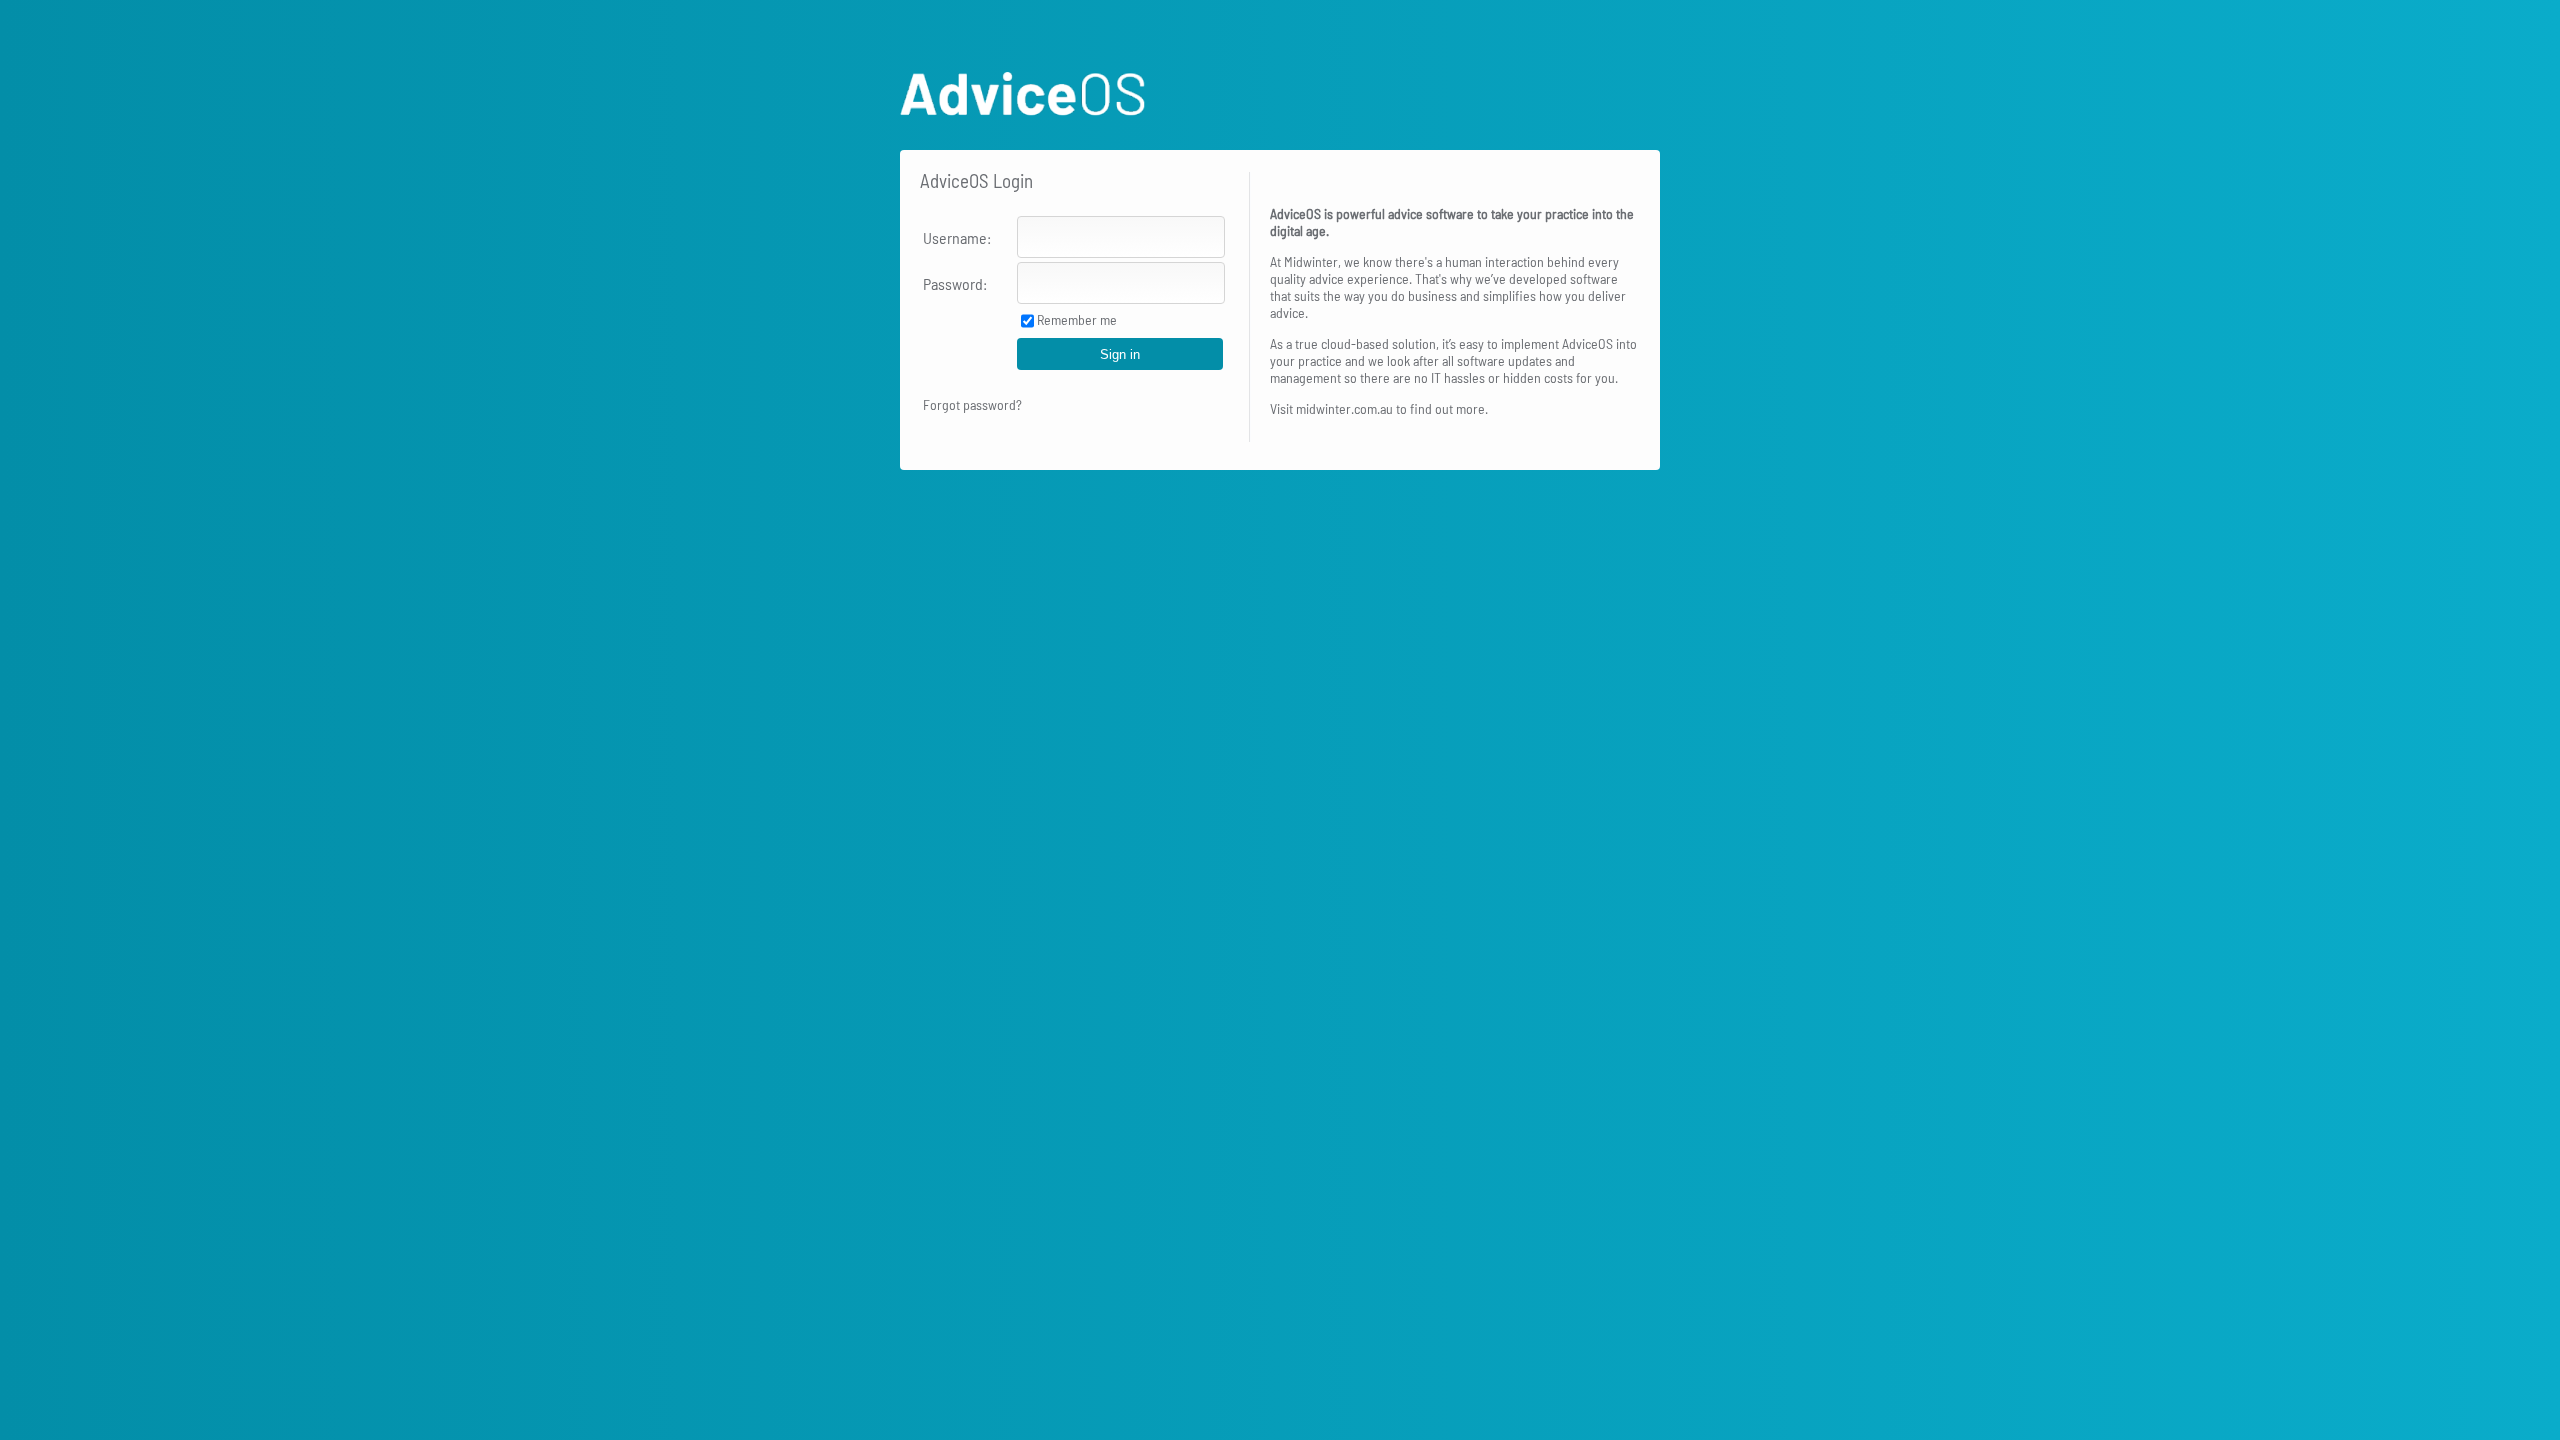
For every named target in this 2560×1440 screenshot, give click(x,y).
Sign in (1120, 354)
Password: (955, 283)
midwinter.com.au (1344, 408)
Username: (957, 237)
